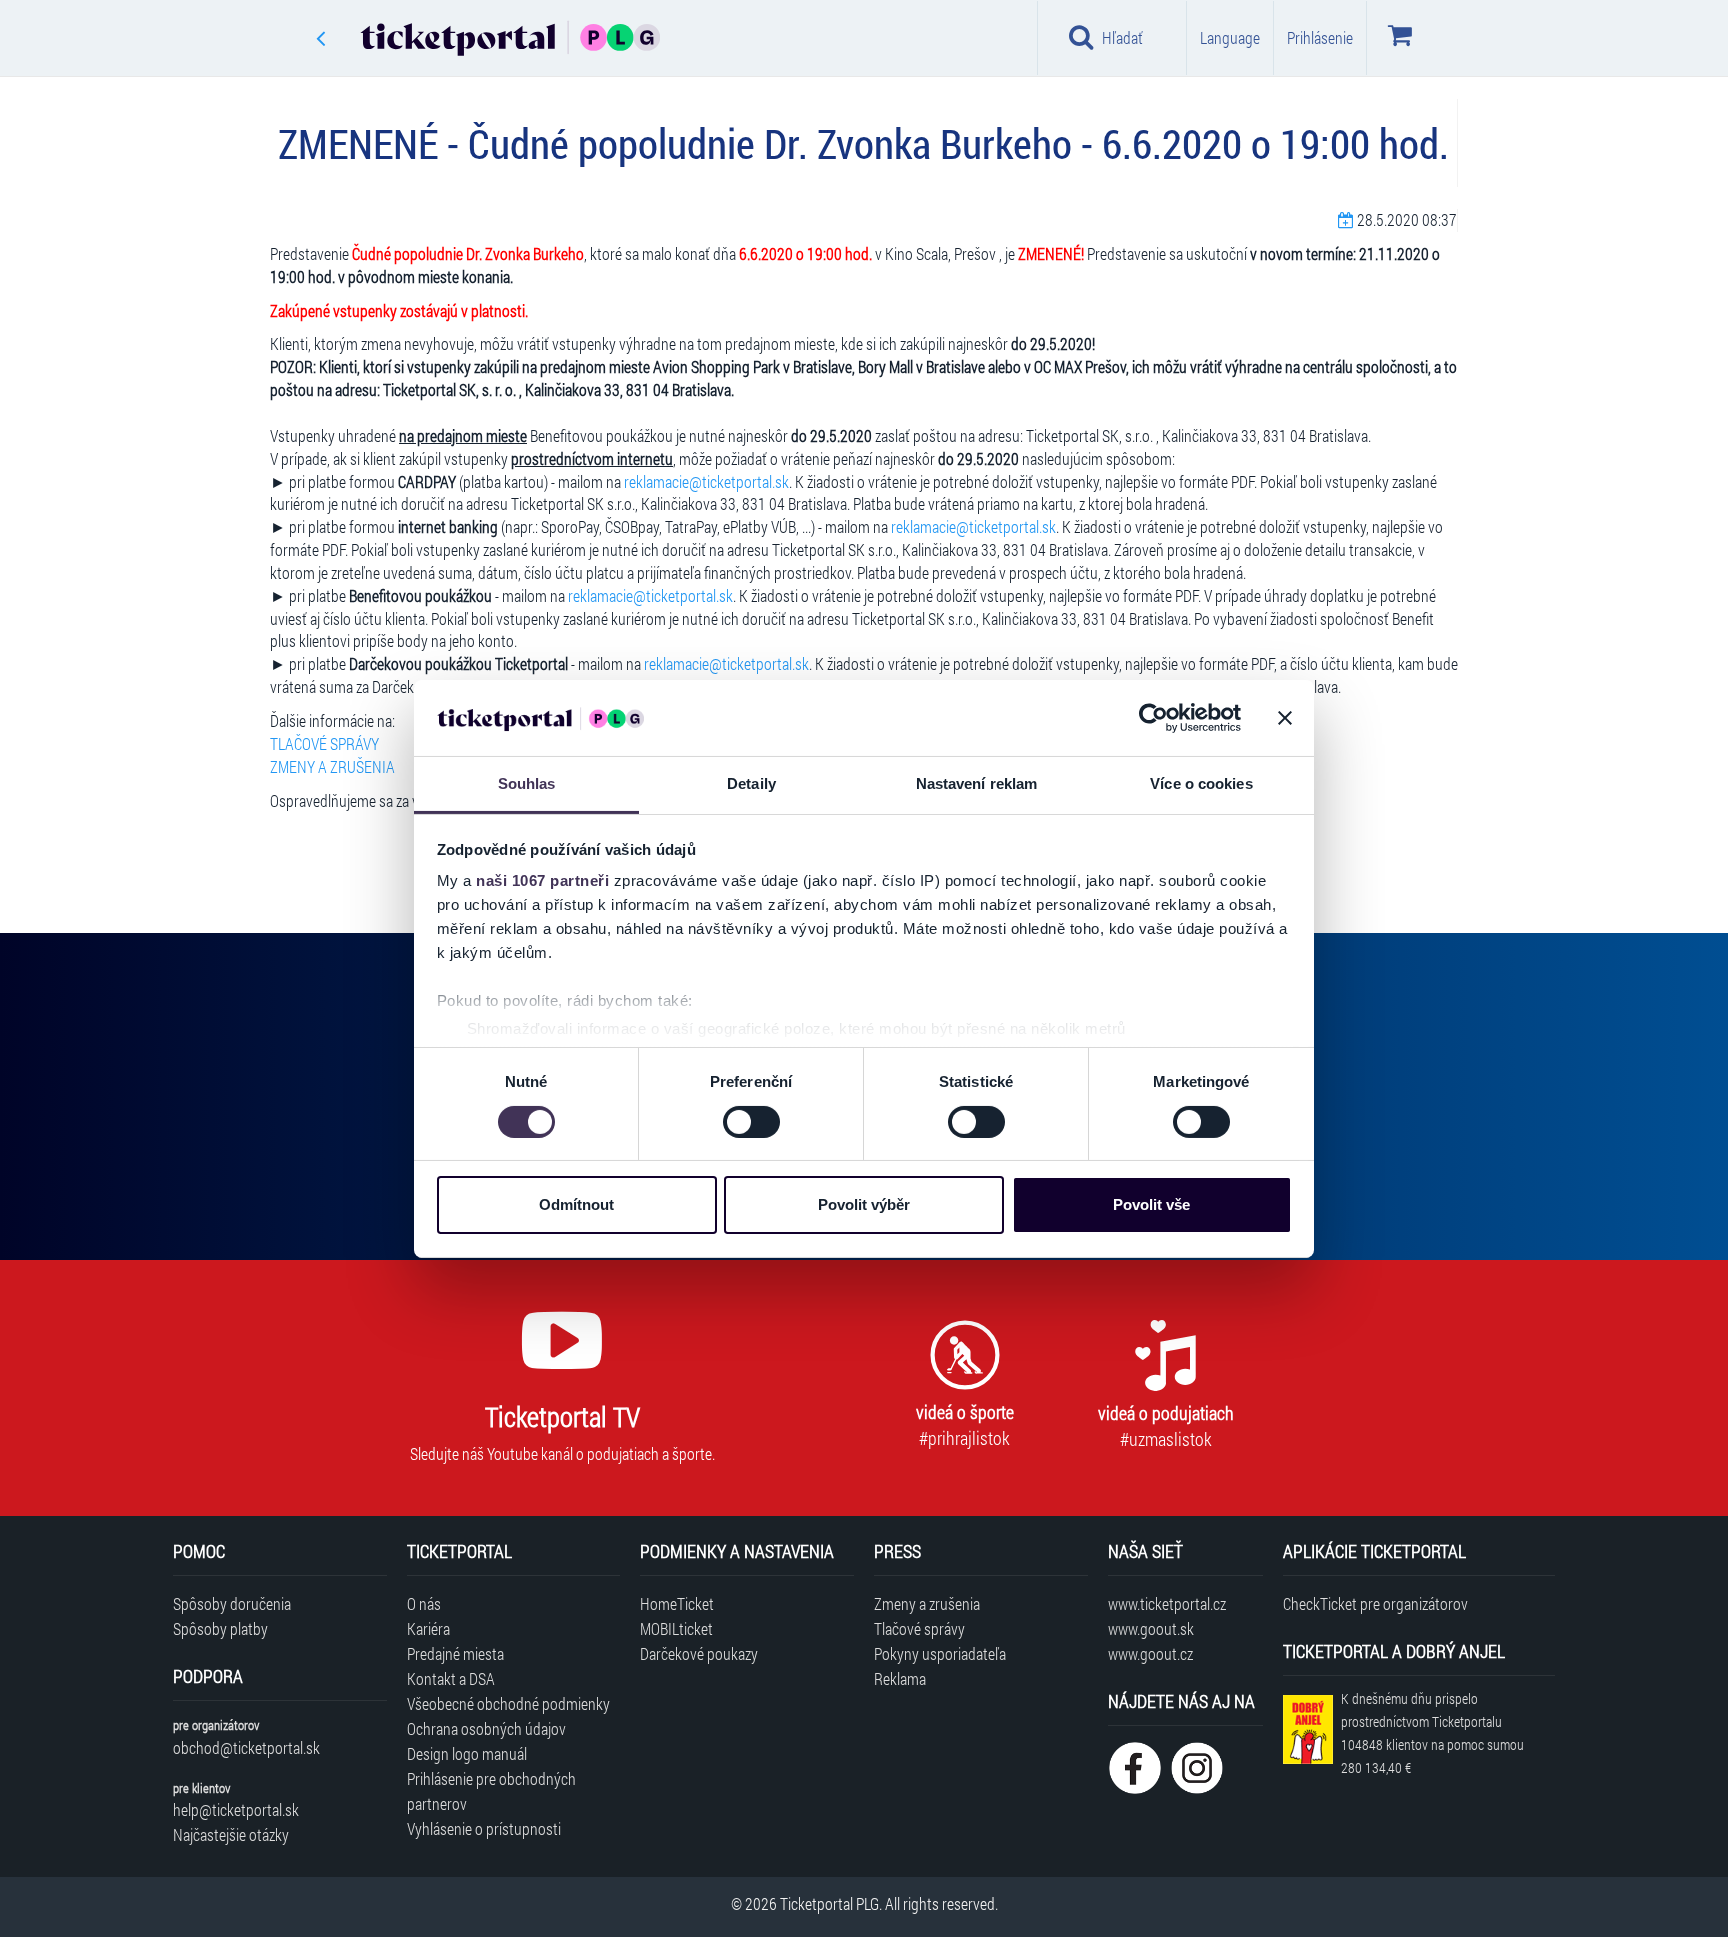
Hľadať (1122, 37)
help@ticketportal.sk (236, 1809)
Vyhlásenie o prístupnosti (484, 1828)
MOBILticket (676, 1628)
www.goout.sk (1151, 1628)
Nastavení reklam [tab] (977, 783)
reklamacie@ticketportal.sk (706, 481)
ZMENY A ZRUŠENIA (332, 766)
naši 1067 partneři (542, 880)
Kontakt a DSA (451, 1678)
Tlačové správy (919, 1628)
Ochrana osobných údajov (486, 1728)
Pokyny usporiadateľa (940, 1653)
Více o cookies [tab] (1201, 783)
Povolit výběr (864, 1204)
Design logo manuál (467, 1753)
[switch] (751, 1122)
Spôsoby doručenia (232, 1603)
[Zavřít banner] (1285, 718)
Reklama (900, 1678)
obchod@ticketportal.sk (246, 1747)
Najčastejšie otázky (231, 1834)
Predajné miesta (455, 1653)
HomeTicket (677, 1603)
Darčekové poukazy (699, 1653)
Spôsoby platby (220, 1628)
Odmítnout (576, 1204)
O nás (424, 1603)
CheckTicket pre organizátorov (1375, 1603)
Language (1230, 37)
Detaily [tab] (751, 783)
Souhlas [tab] (527, 783)
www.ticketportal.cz (1167, 1603)
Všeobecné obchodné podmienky (508, 1703)
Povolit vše (1151, 1204)
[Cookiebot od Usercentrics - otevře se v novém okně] (1153, 718)
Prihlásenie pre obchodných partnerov (491, 1791)
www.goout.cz (1150, 1653)
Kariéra (428, 1628)
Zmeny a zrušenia (927, 1603)
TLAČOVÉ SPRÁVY (324, 743)
